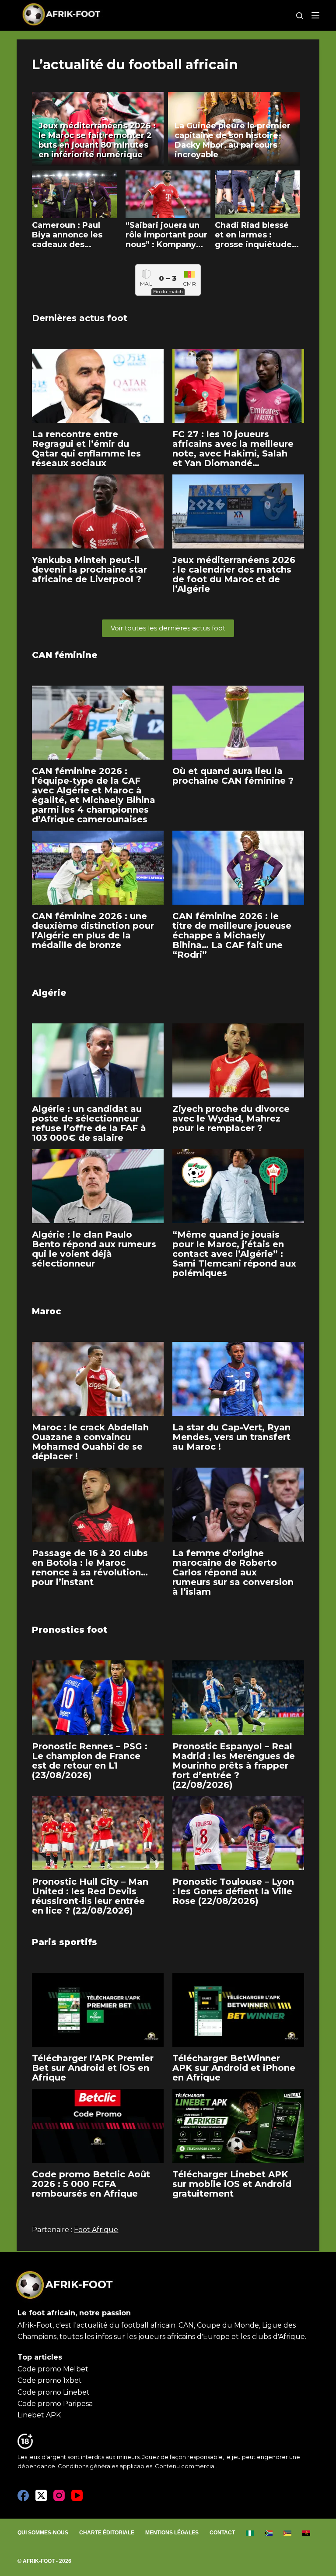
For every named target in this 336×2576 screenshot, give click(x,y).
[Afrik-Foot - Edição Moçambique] (288, 2533)
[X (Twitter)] (41, 2495)
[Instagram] (59, 2495)
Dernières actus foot (80, 318)
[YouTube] (77, 2495)
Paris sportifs (65, 1942)
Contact (222, 2533)
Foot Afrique (96, 2230)
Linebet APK (39, 2415)
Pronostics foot (70, 1630)
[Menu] (315, 15)
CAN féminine (65, 655)
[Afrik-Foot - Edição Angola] (306, 2533)
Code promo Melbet (53, 2369)
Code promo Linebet (54, 2392)
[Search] (299, 16)
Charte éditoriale (107, 2533)
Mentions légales (172, 2533)
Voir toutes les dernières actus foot (168, 628)
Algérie (49, 993)
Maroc (47, 1311)
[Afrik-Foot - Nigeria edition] (250, 2533)
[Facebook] (23, 2495)
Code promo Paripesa (55, 2404)
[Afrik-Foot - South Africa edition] (269, 2533)
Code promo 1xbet (50, 2380)
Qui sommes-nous (43, 2533)
